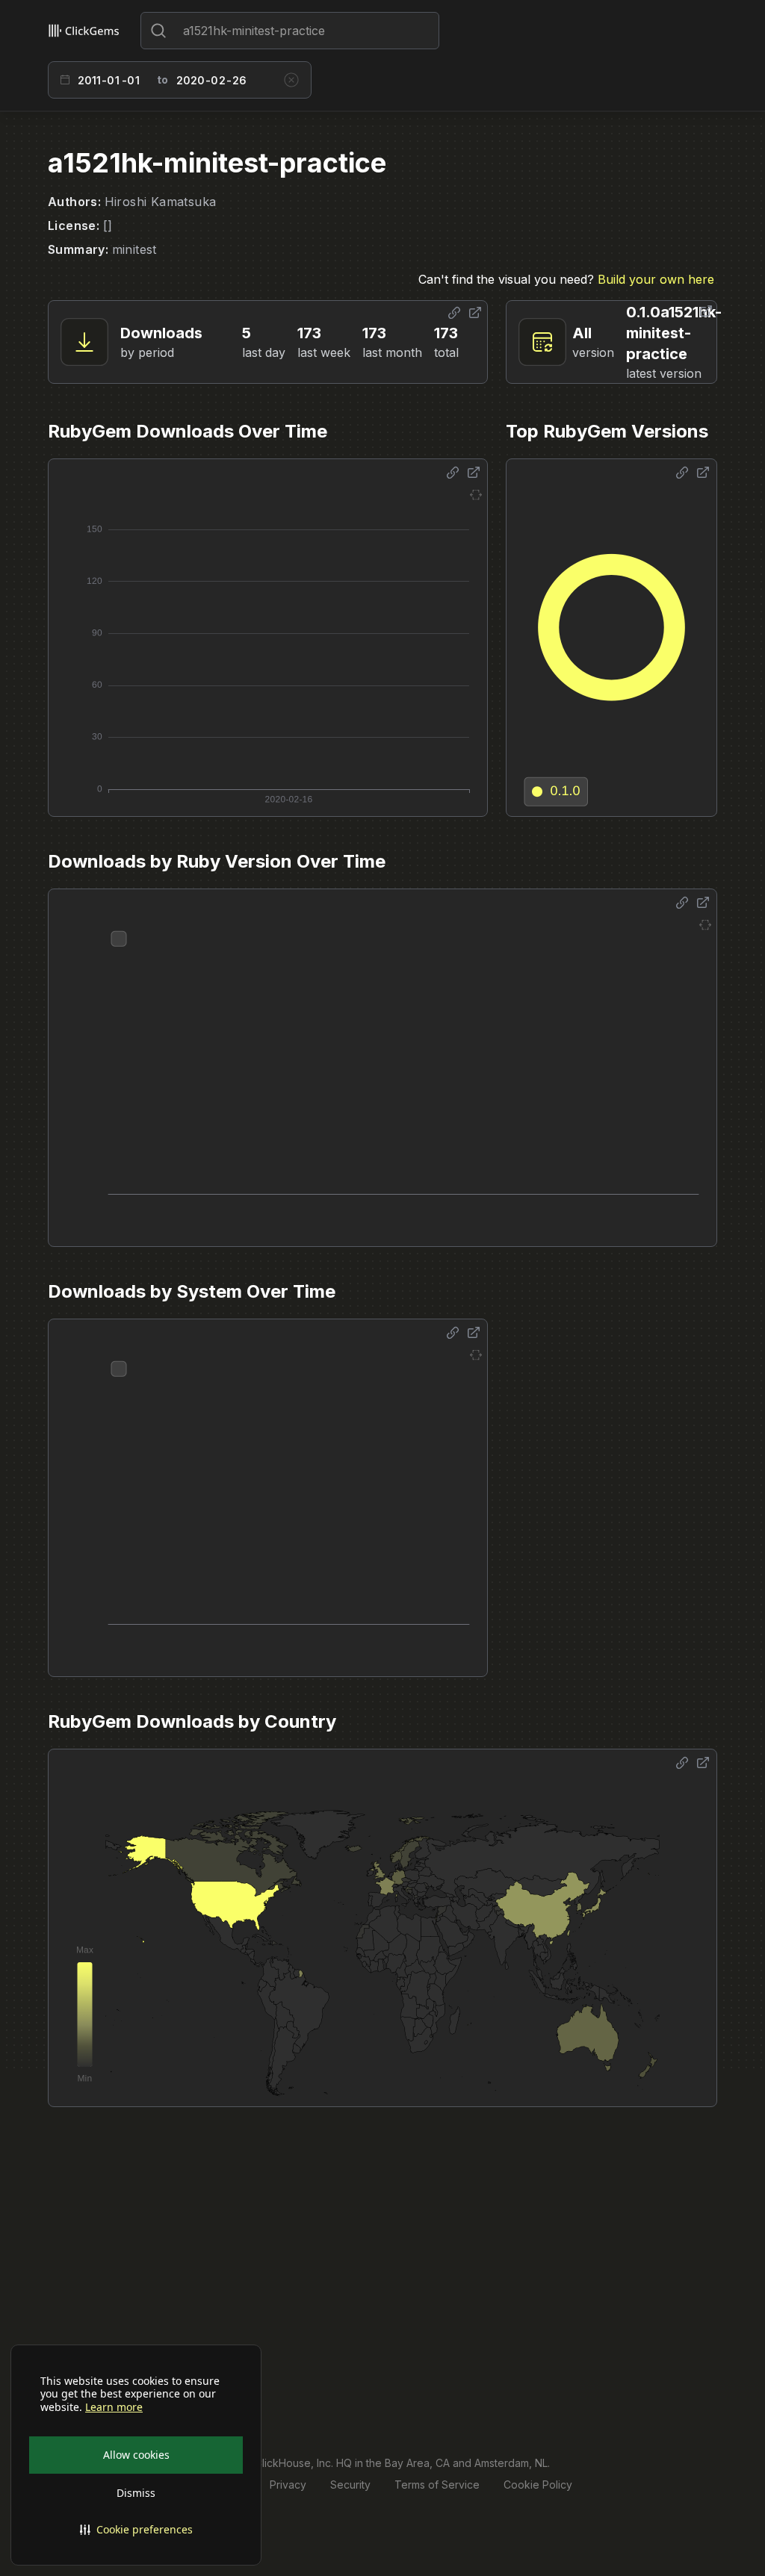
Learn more (114, 2407)
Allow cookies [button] (136, 2455)
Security (350, 2485)
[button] (136, 2530)
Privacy (288, 2485)
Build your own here (656, 279)
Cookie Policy (538, 2485)
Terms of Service (437, 2485)
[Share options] (454, 313)
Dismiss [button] (136, 2493)
